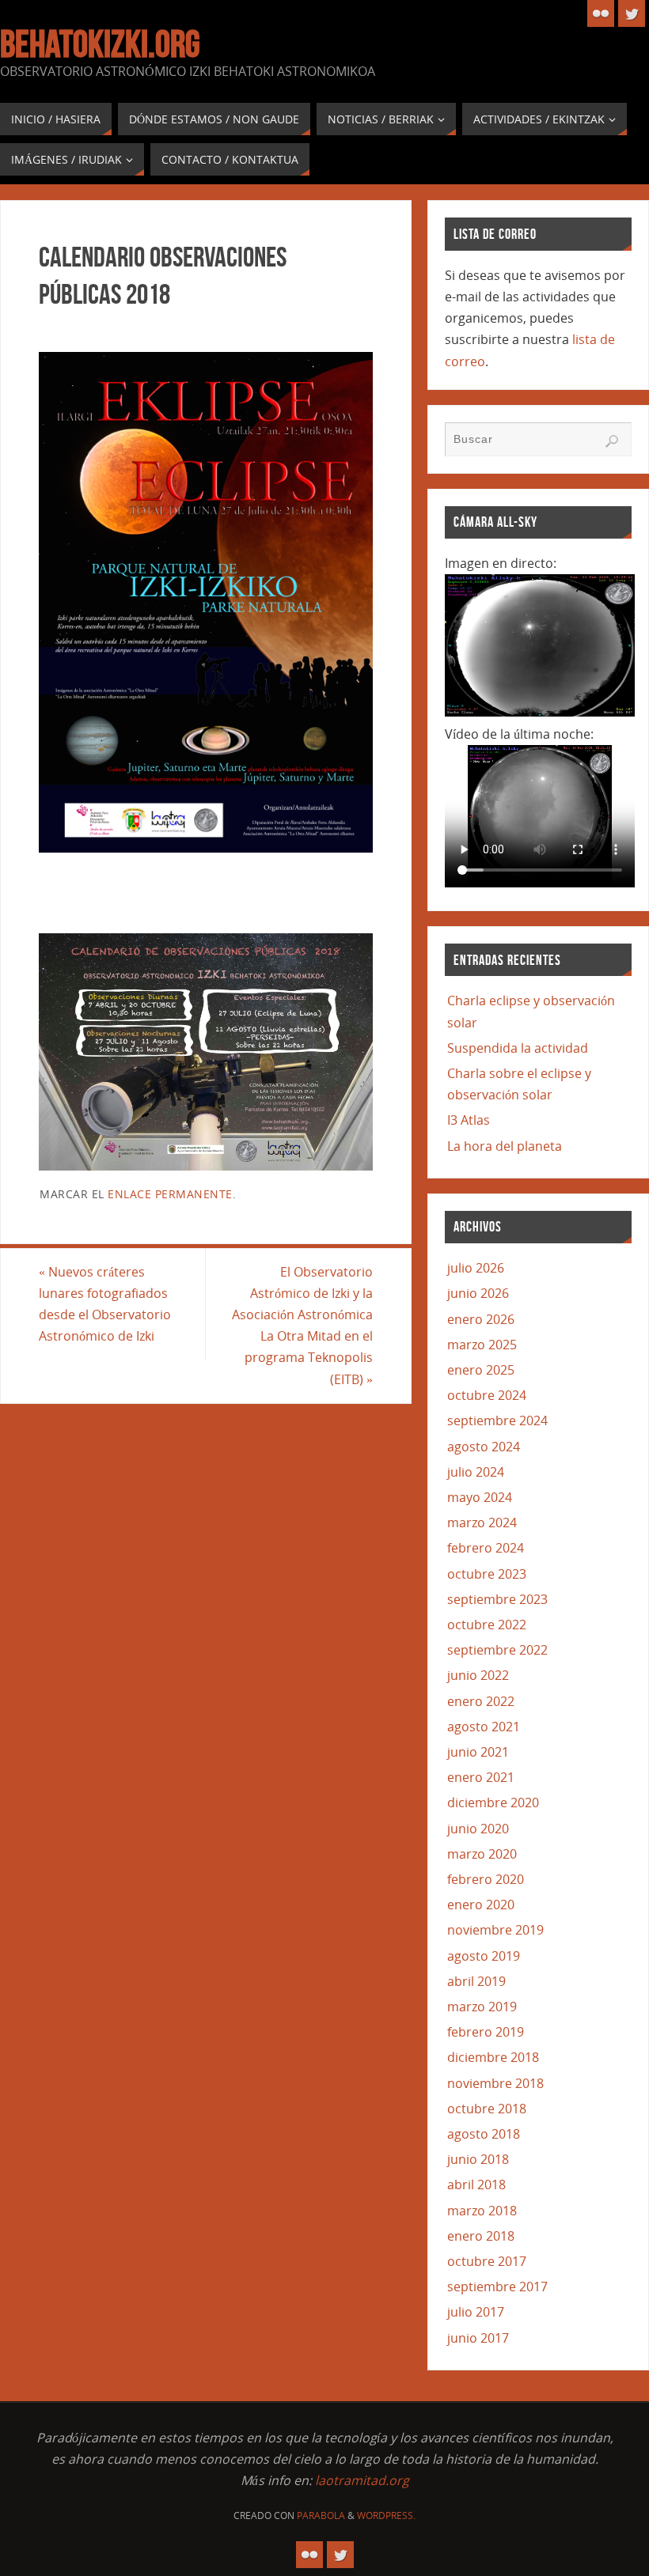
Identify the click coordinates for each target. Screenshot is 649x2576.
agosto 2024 (484, 1447)
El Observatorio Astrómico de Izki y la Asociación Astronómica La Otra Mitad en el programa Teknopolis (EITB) (302, 1326)
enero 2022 (481, 1701)
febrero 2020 (486, 1879)
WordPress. (386, 2515)
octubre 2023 (487, 1574)
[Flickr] (601, 13)
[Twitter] (632, 13)
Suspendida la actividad (518, 1048)
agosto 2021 (484, 1727)
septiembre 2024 (497, 1420)
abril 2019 (476, 1981)
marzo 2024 (482, 1523)
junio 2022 (478, 1675)
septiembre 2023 (497, 1599)
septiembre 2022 (497, 1650)
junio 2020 (478, 1829)
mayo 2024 (480, 1497)
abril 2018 (476, 2184)
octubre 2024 (487, 1395)
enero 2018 (481, 2236)
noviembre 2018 (495, 2083)
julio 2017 (476, 2312)
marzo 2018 (482, 2211)
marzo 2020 (482, 1854)
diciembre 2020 (493, 1802)
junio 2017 (478, 2338)
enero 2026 (481, 1319)
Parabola (321, 2515)
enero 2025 (481, 1370)
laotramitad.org (362, 2480)
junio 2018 (478, 2159)
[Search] (612, 441)
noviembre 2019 (495, 1930)
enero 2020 (481, 1905)
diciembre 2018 (493, 2057)
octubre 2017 (487, 2261)
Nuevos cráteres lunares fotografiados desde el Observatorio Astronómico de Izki (105, 1304)
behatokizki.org (100, 44)
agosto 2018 (484, 2134)
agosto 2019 (484, 1956)
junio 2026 (478, 1293)
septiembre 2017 (497, 2287)
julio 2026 (476, 1268)
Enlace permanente (170, 1194)
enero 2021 (481, 1777)
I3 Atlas (469, 1120)
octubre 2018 (487, 2109)
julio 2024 (476, 1472)
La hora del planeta (505, 1146)
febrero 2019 (486, 2032)
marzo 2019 (482, 2007)
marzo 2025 (482, 1345)
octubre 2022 (487, 1625)
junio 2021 (478, 1752)
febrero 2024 (486, 1548)
